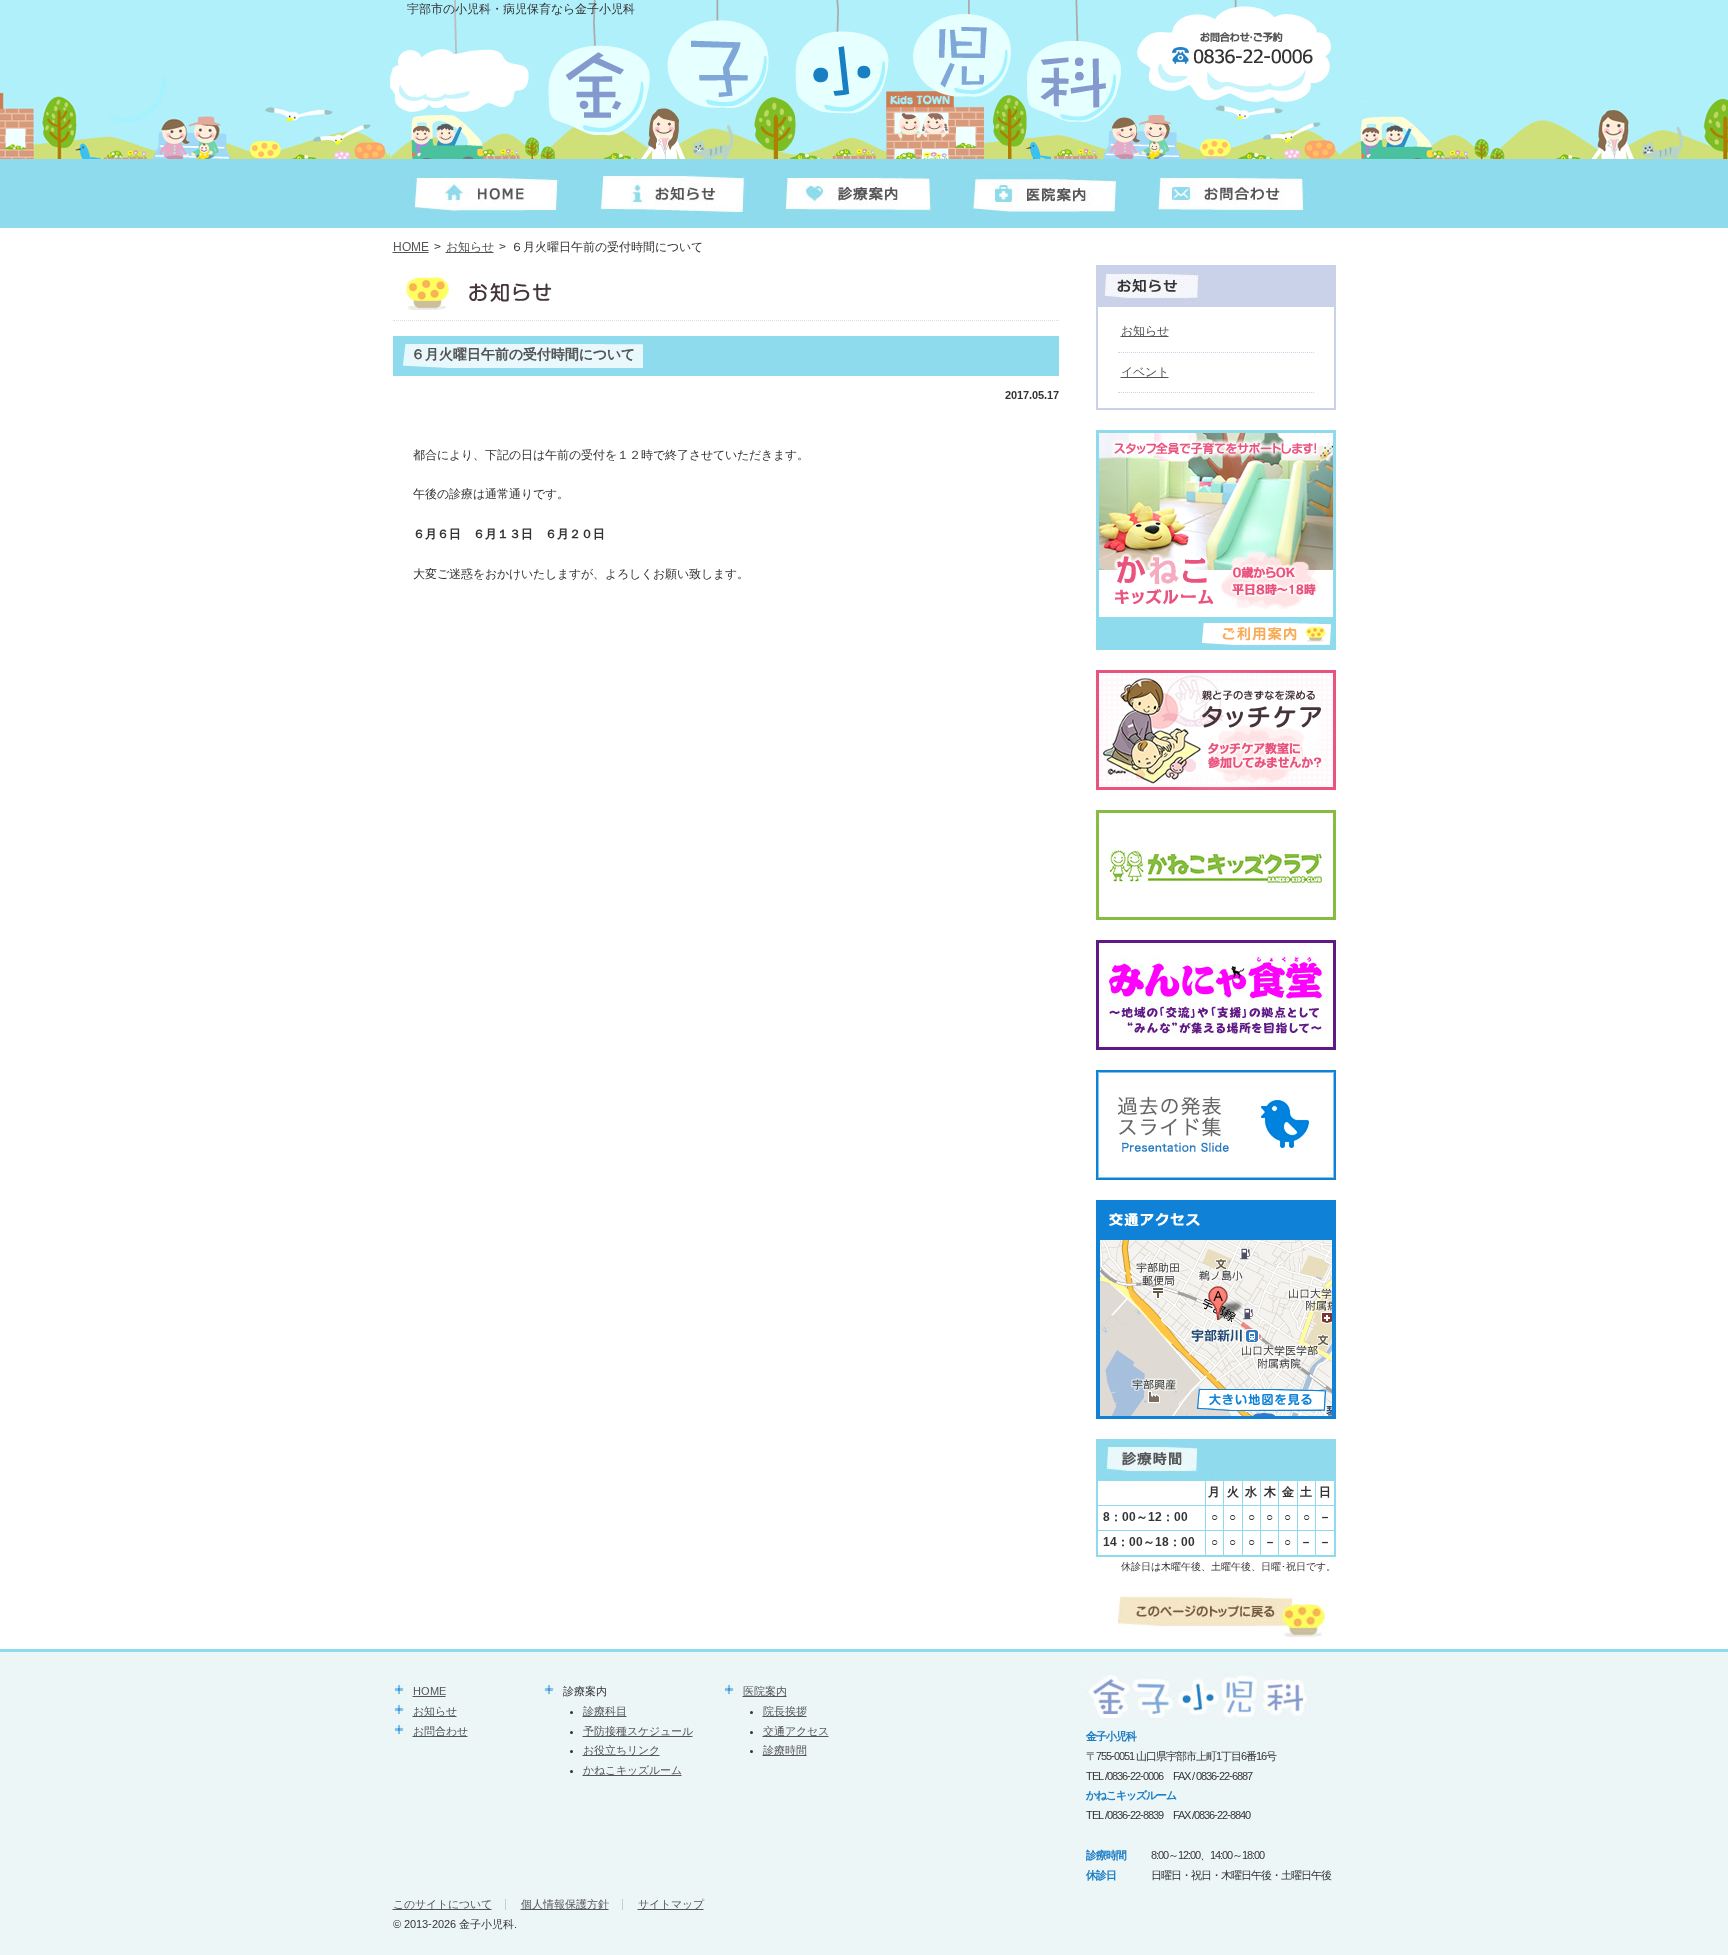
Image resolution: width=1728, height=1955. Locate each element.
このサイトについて (442, 1904)
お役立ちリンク (621, 1750)
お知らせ (470, 247)
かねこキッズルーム (632, 1770)
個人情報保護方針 (565, 1904)
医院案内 (765, 1691)
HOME (411, 247)
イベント (1145, 372)
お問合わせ (440, 1731)
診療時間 (785, 1750)
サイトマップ (671, 1904)
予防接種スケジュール (638, 1731)
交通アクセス (796, 1731)
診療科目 (605, 1711)
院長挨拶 (785, 1711)
